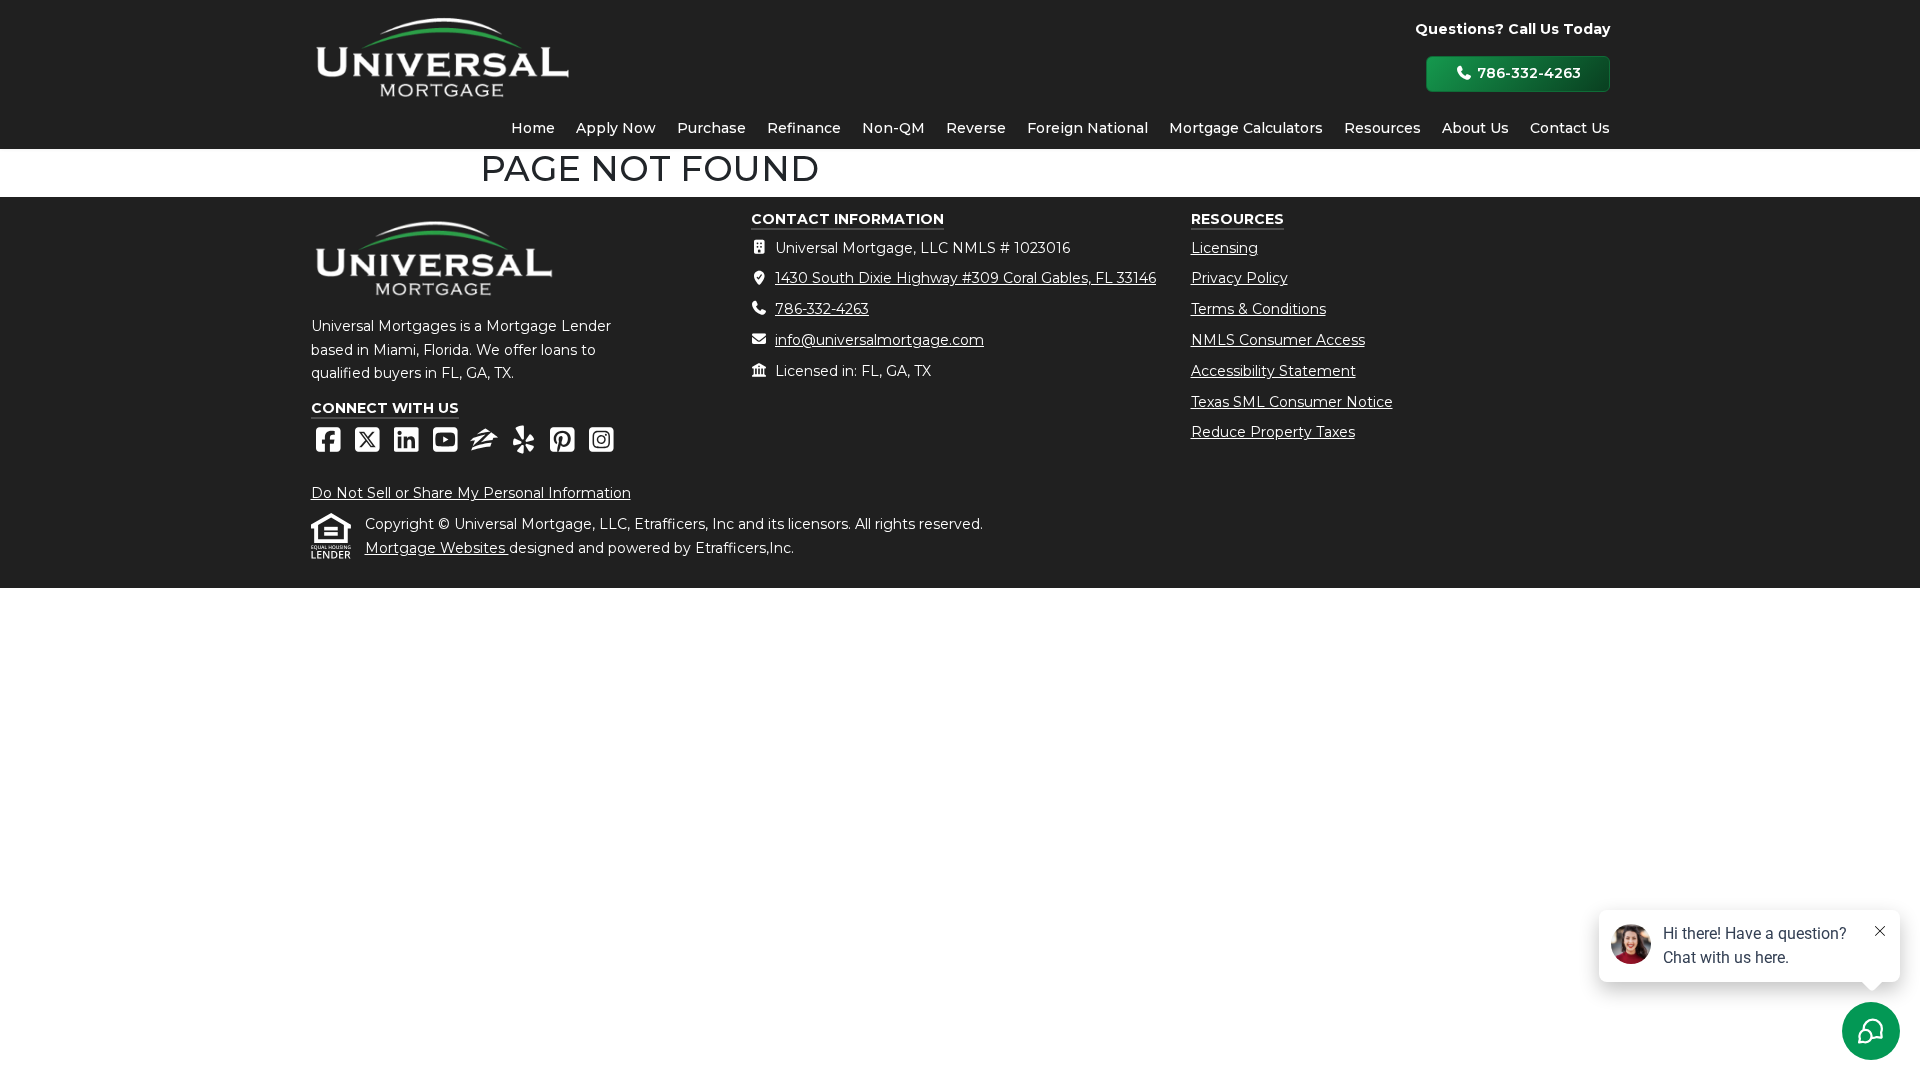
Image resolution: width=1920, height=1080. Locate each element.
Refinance (804, 128)
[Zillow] (486, 445)
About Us (1475, 128)
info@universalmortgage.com (879, 340)
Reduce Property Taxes (1273, 432)
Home (533, 128)
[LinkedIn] (408, 445)
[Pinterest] (564, 445)
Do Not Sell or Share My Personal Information (471, 493)
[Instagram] (601, 445)
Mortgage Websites (437, 548)
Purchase (711, 128)
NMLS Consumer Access (1278, 340)
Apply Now (616, 128)
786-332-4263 (1527, 73)
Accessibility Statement (1273, 371)
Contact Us (1570, 128)
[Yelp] (525, 445)
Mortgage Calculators (1246, 128)
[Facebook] (330, 445)
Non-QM (893, 128)
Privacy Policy (1239, 278)
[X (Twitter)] (369, 445)
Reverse (976, 128)
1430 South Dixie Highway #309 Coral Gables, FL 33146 (965, 278)
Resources (1382, 128)
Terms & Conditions (1258, 309)
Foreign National (1087, 128)
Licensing (1224, 248)
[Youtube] (447, 445)
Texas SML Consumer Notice (1292, 402)
